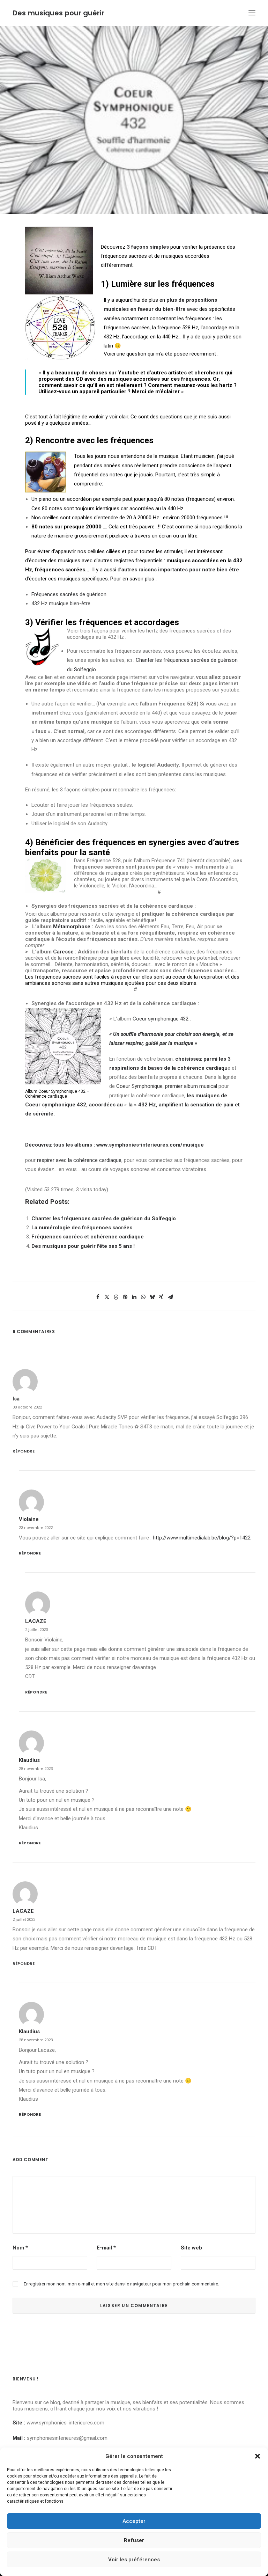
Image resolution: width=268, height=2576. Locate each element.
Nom (20, 2248)
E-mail (106, 2248)
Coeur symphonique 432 (161, 1019)
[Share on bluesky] (152, 1297)
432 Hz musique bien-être (61, 603)
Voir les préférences (134, 2560)
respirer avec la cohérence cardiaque (79, 1160)
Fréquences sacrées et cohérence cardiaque (88, 1237)
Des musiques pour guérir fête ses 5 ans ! (83, 1246)
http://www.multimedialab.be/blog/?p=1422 (202, 1538)
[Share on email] (170, 1297)
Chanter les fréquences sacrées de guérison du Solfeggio (104, 1219)
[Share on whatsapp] (143, 1297)
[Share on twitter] (107, 1297)
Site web (191, 2248)
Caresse (63, 952)
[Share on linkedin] (134, 1297)
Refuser (134, 2540)
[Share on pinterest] (125, 1297)
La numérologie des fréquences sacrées (82, 1228)
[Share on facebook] (98, 1297)
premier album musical (190, 1086)
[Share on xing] (161, 1297)
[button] (258, 2456)
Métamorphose (72, 927)
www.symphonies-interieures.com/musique (150, 1145)
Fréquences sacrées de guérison (69, 594)
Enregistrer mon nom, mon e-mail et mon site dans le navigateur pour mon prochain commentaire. (121, 2284)
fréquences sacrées (60, 570)
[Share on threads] (116, 1297)
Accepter (134, 2521)
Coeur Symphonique (139, 1086)
